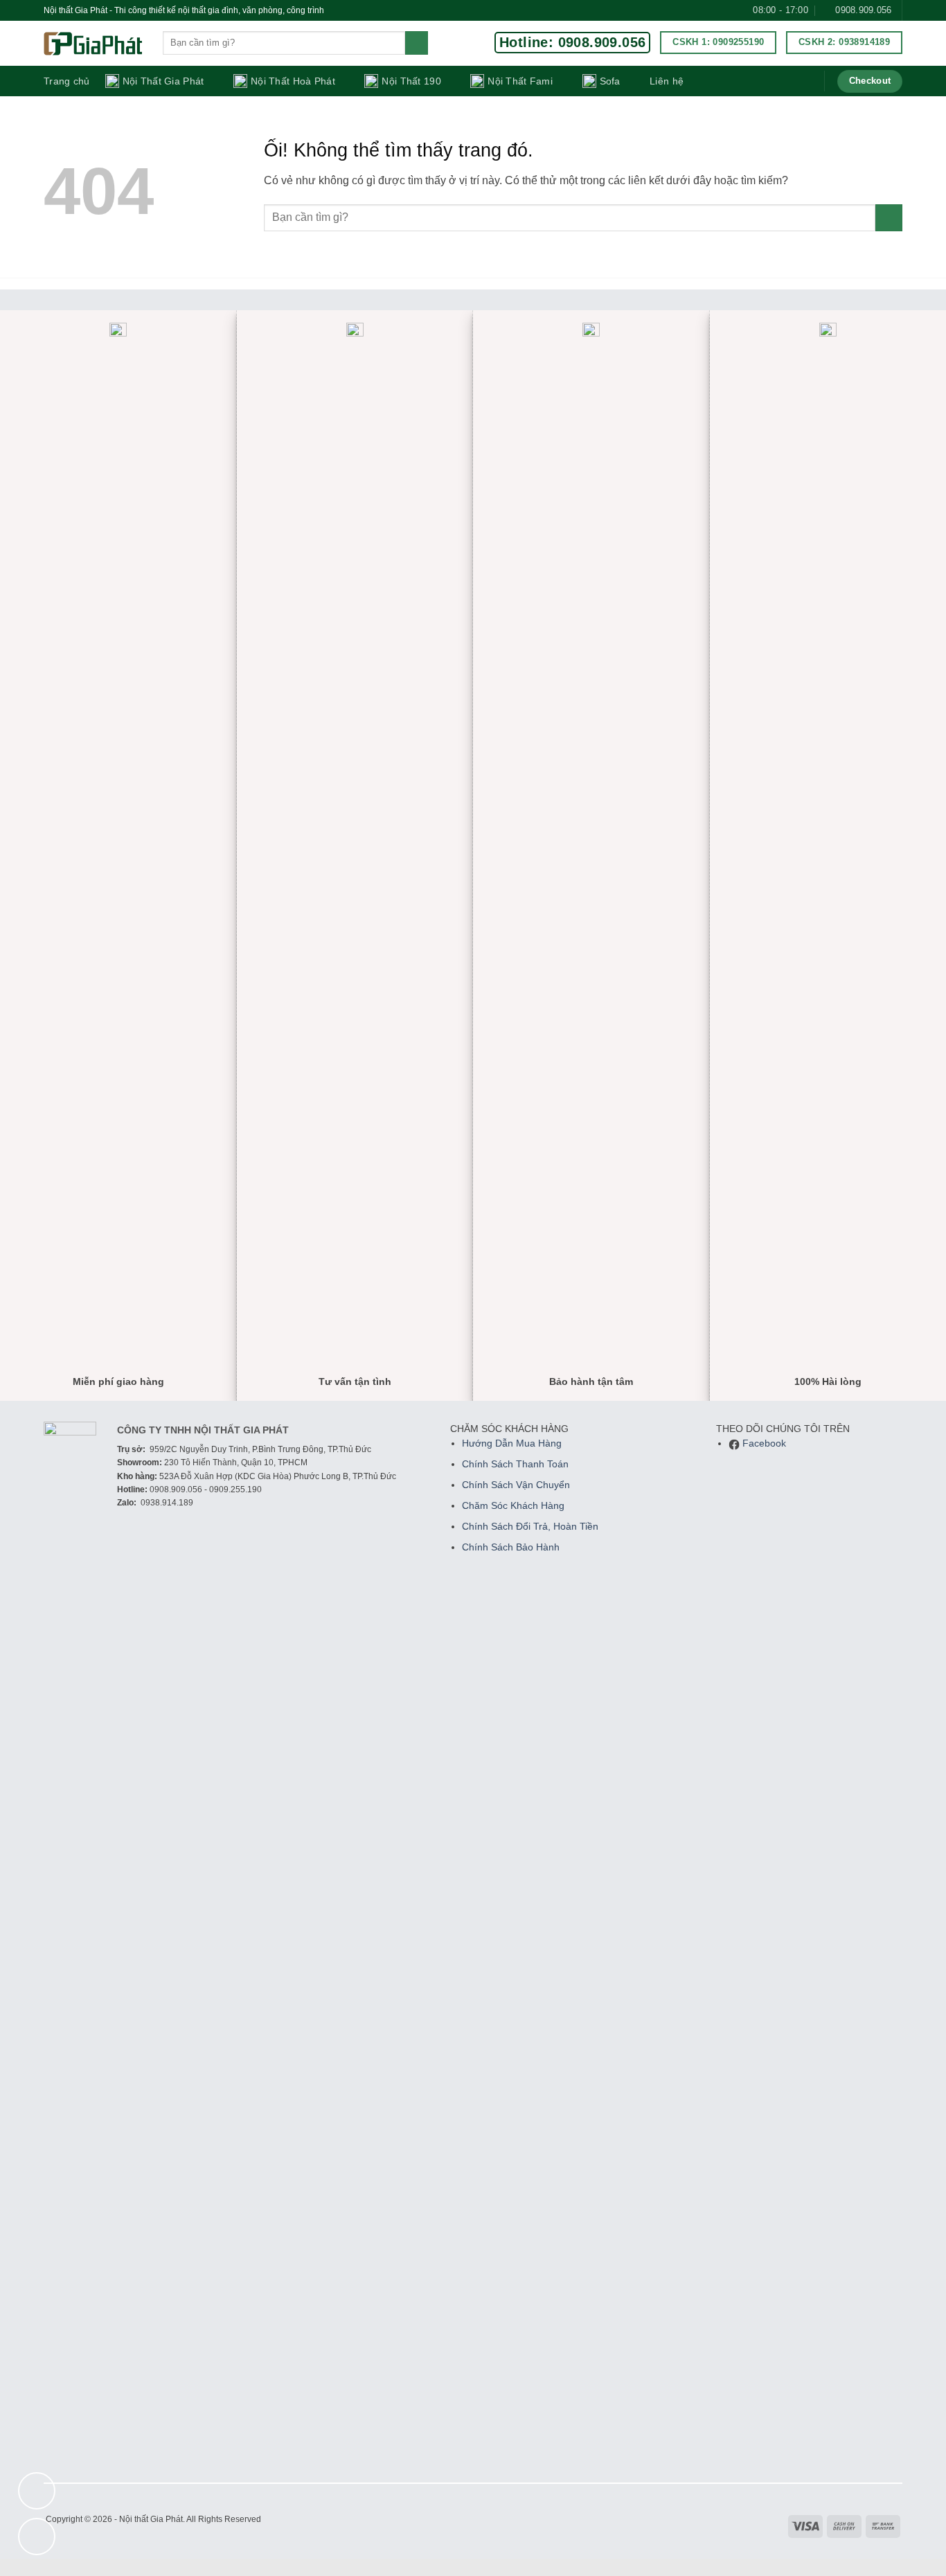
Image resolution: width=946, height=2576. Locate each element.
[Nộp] (417, 43)
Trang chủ (67, 81)
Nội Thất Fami (520, 81)
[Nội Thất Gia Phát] (93, 44)
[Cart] (804, 81)
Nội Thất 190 (411, 81)
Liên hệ (667, 81)
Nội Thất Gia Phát (163, 81)
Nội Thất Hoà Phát (293, 81)
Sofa (610, 81)
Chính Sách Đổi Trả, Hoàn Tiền (530, 1527)
